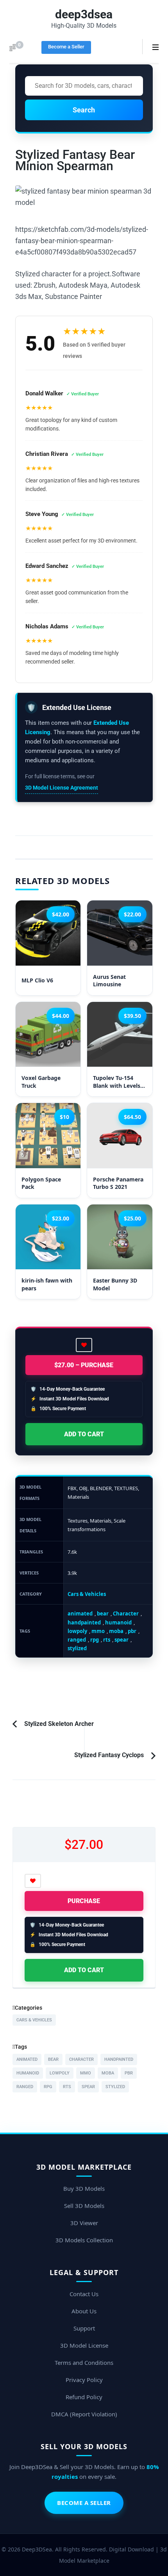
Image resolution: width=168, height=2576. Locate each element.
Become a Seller (66, 47)
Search (84, 110)
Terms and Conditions (84, 2363)
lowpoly (77, 1631)
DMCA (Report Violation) (84, 2414)
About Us (84, 2311)
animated (80, 1614)
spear (122, 1640)
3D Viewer (84, 2223)
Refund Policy (84, 2397)
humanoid (118, 1622)
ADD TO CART (84, 1434)
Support (84, 2328)
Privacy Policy (84, 2380)
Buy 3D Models (84, 2188)
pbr (132, 1631)
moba (116, 1631)
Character (126, 1614)
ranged (77, 1640)
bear (103, 1614)
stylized (77, 1648)
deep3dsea (84, 14)
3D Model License (84, 2345)
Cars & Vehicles (87, 1594)
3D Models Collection (84, 2240)
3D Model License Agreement (62, 788)
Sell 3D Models (84, 2206)
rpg (95, 1640)
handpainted (84, 1622)
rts (107, 1640)
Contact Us (84, 2294)
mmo (98, 1631)
